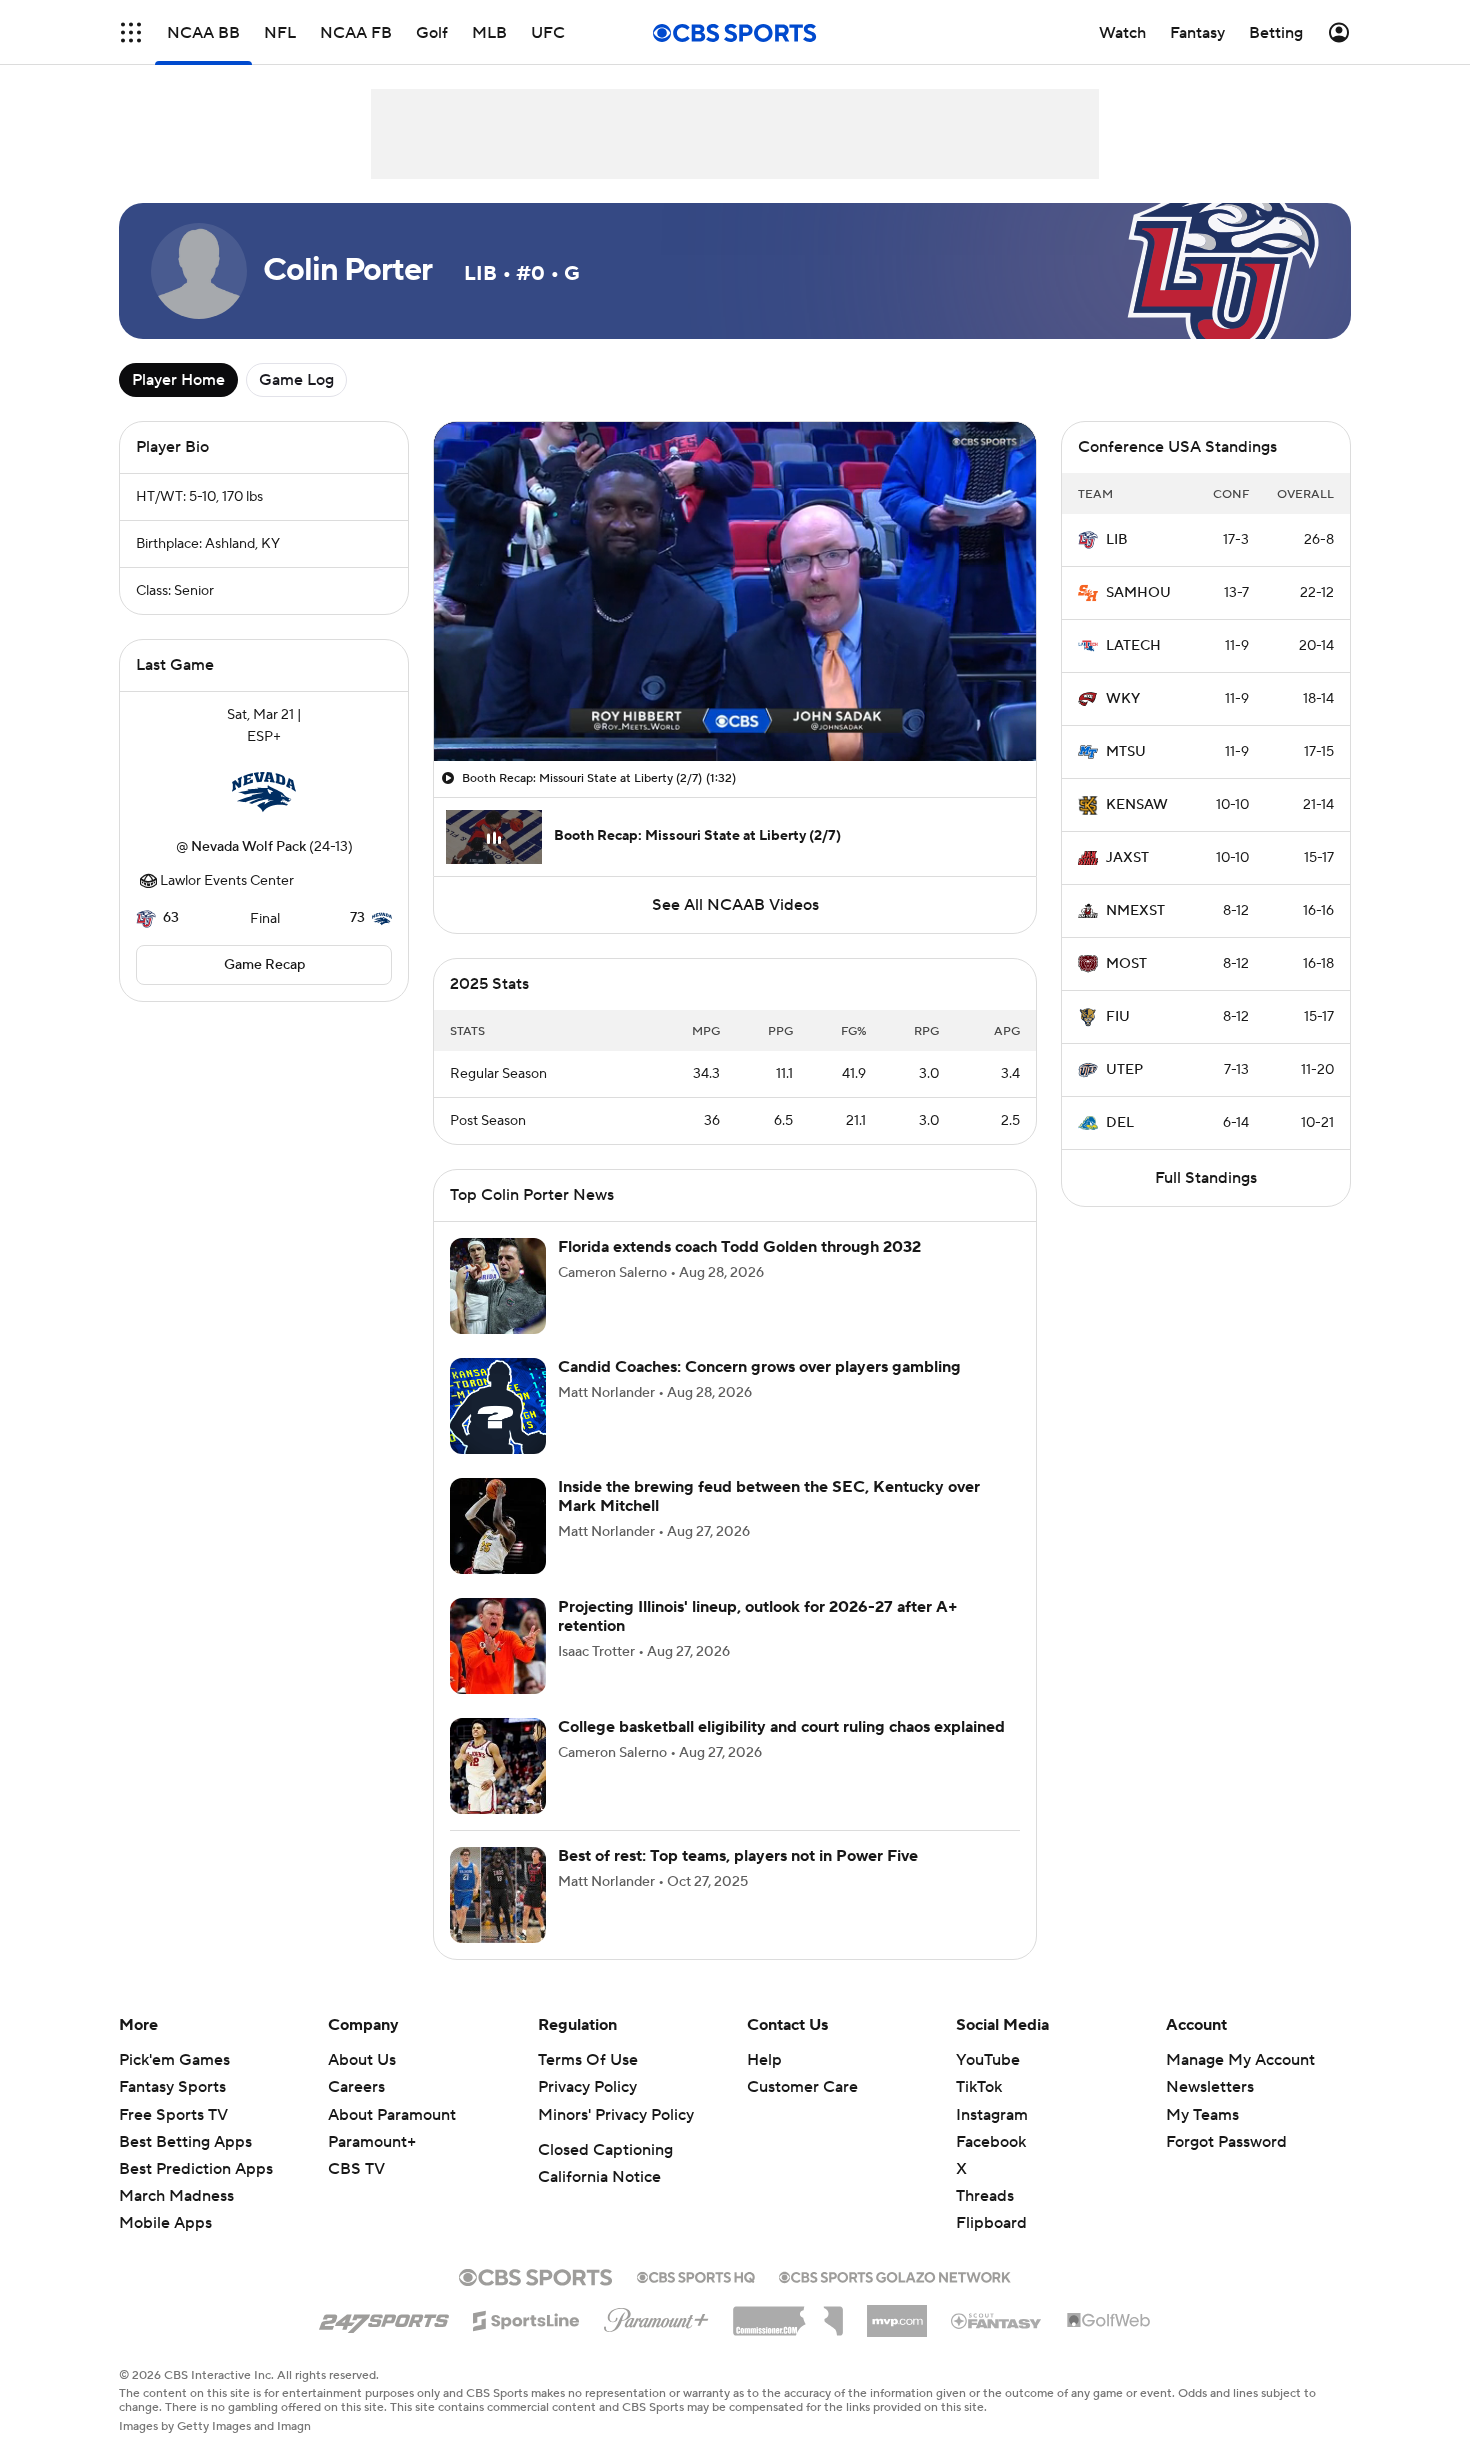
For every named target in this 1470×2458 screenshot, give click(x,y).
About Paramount (392, 2115)
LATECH (1133, 646)
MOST (1126, 964)
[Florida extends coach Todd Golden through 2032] (498, 1286)
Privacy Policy (587, 2087)
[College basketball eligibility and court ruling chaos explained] (498, 1766)
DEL (1120, 1123)
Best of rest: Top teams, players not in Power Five (738, 1856)
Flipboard (991, 2223)
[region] (735, 591)
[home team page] (264, 792)
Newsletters (1210, 2087)
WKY (1123, 699)
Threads (985, 2196)
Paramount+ (372, 2142)
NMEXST (1135, 911)
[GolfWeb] (1109, 2321)
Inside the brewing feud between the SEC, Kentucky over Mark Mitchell (769, 1496)
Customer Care (802, 2087)
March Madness (176, 2196)
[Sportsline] (526, 2318)
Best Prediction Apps (196, 2169)
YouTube (988, 2060)
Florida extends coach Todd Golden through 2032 (739, 1247)
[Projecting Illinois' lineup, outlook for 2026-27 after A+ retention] (498, 1646)
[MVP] (897, 2313)
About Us (362, 2060)
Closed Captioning (605, 2150)
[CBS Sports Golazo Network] (895, 2275)
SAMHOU (1138, 593)
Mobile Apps (165, 2223)
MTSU (1126, 752)
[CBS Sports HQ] (696, 2275)
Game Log (296, 380)
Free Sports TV (173, 2115)
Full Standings (1206, 1178)
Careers (356, 2087)
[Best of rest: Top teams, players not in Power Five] (498, 1895)
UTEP (1124, 1070)
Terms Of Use (588, 2060)
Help (764, 2060)
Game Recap (264, 965)
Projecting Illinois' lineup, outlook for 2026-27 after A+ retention (758, 1616)
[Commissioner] (788, 2314)
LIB (1117, 540)
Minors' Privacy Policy (616, 2115)
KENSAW (1137, 805)
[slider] (735, 703)
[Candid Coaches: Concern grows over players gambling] (498, 1406)
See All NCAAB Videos (735, 905)
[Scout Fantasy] (997, 2320)
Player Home (178, 380)
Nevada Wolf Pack (248, 847)
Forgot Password (1226, 2142)
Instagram (992, 2115)
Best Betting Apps (185, 2142)
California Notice (599, 2177)
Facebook (991, 2142)
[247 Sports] (384, 2317)
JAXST (1127, 858)
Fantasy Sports (172, 2087)
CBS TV (356, 2169)
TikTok (979, 2087)
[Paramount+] (656, 2316)
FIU (1118, 1017)
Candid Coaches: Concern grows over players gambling (759, 1367)
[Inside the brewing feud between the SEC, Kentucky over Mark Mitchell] (498, 1526)
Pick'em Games (174, 2060)
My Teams (1202, 2115)
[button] (131, 32)
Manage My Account (1240, 2060)
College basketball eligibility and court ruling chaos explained (781, 1727)
